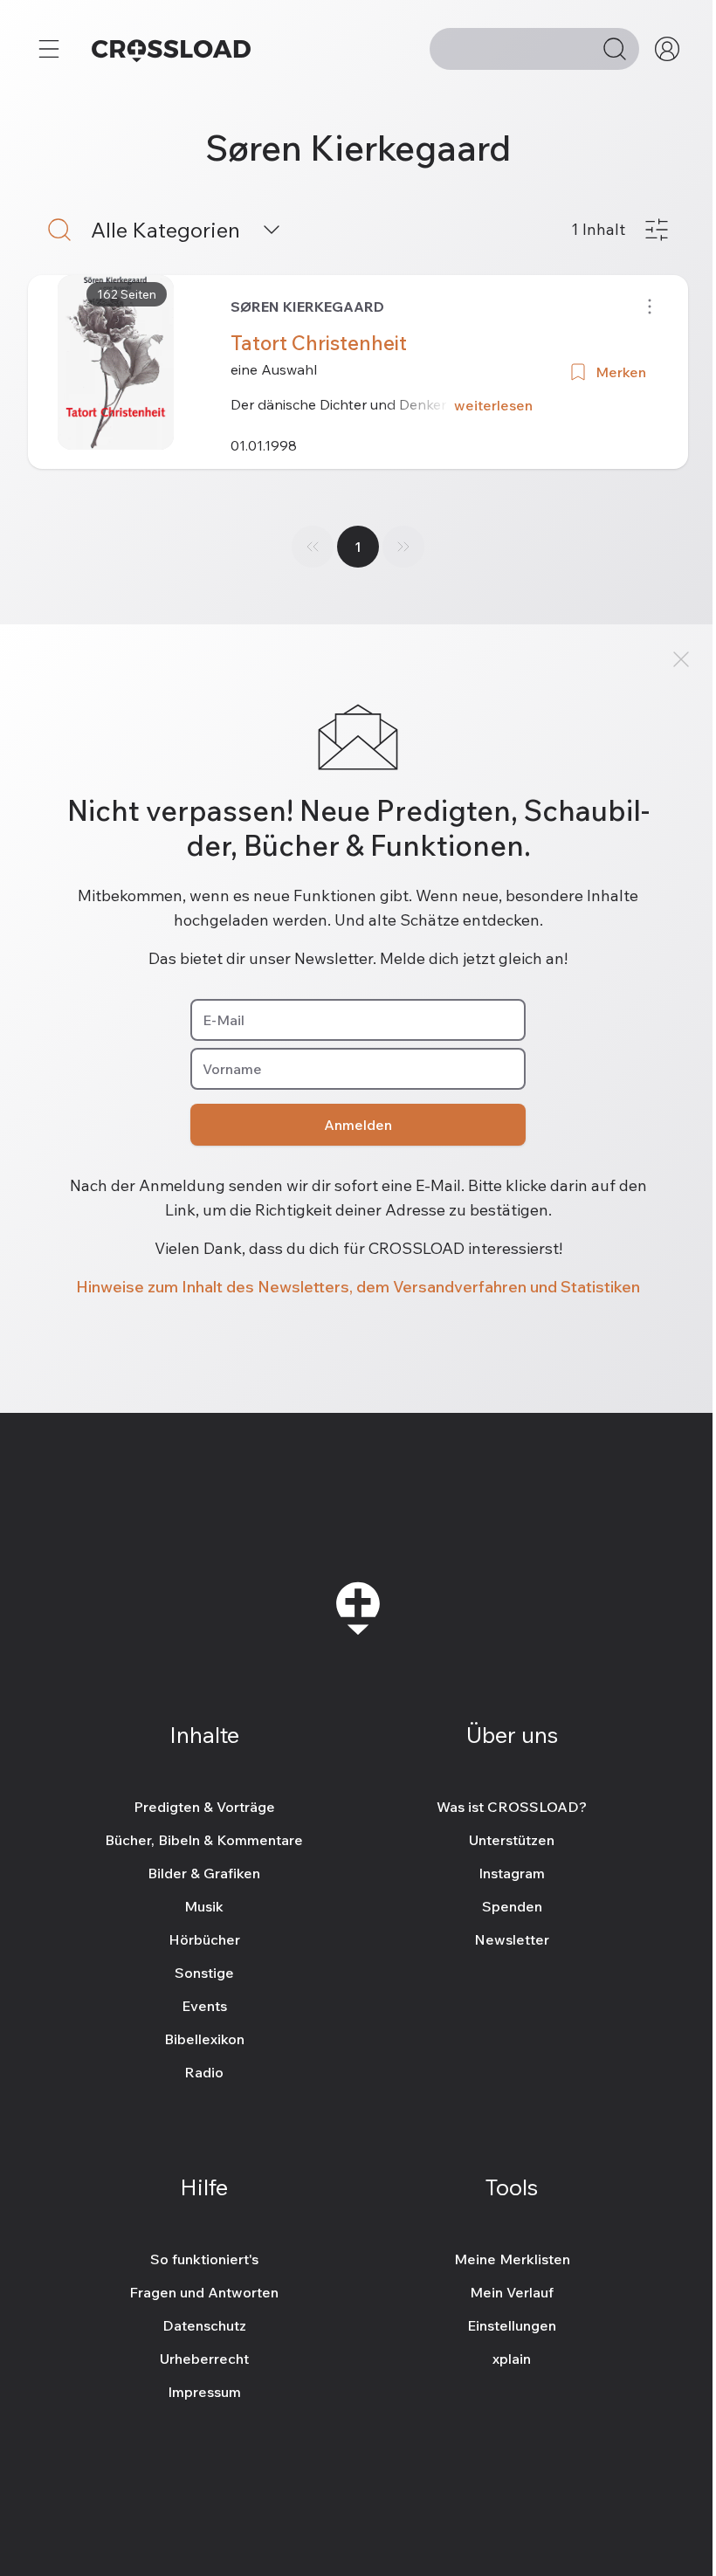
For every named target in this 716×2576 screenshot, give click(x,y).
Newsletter (512, 1939)
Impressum (204, 2392)
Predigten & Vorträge (204, 1807)
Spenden (512, 1906)
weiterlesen (493, 405)
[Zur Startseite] (171, 49)
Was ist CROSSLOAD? (512, 1807)
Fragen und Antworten (204, 2292)
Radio (204, 2072)
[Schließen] (681, 659)
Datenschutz (204, 2325)
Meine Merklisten (512, 2259)
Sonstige (204, 1973)
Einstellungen (512, 2325)
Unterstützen (512, 1840)
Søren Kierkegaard (307, 307)
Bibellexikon (204, 2039)
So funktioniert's (204, 2259)
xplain (512, 2359)
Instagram (512, 1873)
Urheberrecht (204, 2359)
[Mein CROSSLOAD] (667, 49)
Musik (204, 1906)
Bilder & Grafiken (204, 1873)
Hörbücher (204, 1939)
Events (204, 2006)
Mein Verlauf (512, 2292)
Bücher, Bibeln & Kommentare (204, 1840)
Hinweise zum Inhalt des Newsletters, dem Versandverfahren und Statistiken (358, 1287)
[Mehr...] (49, 49)
